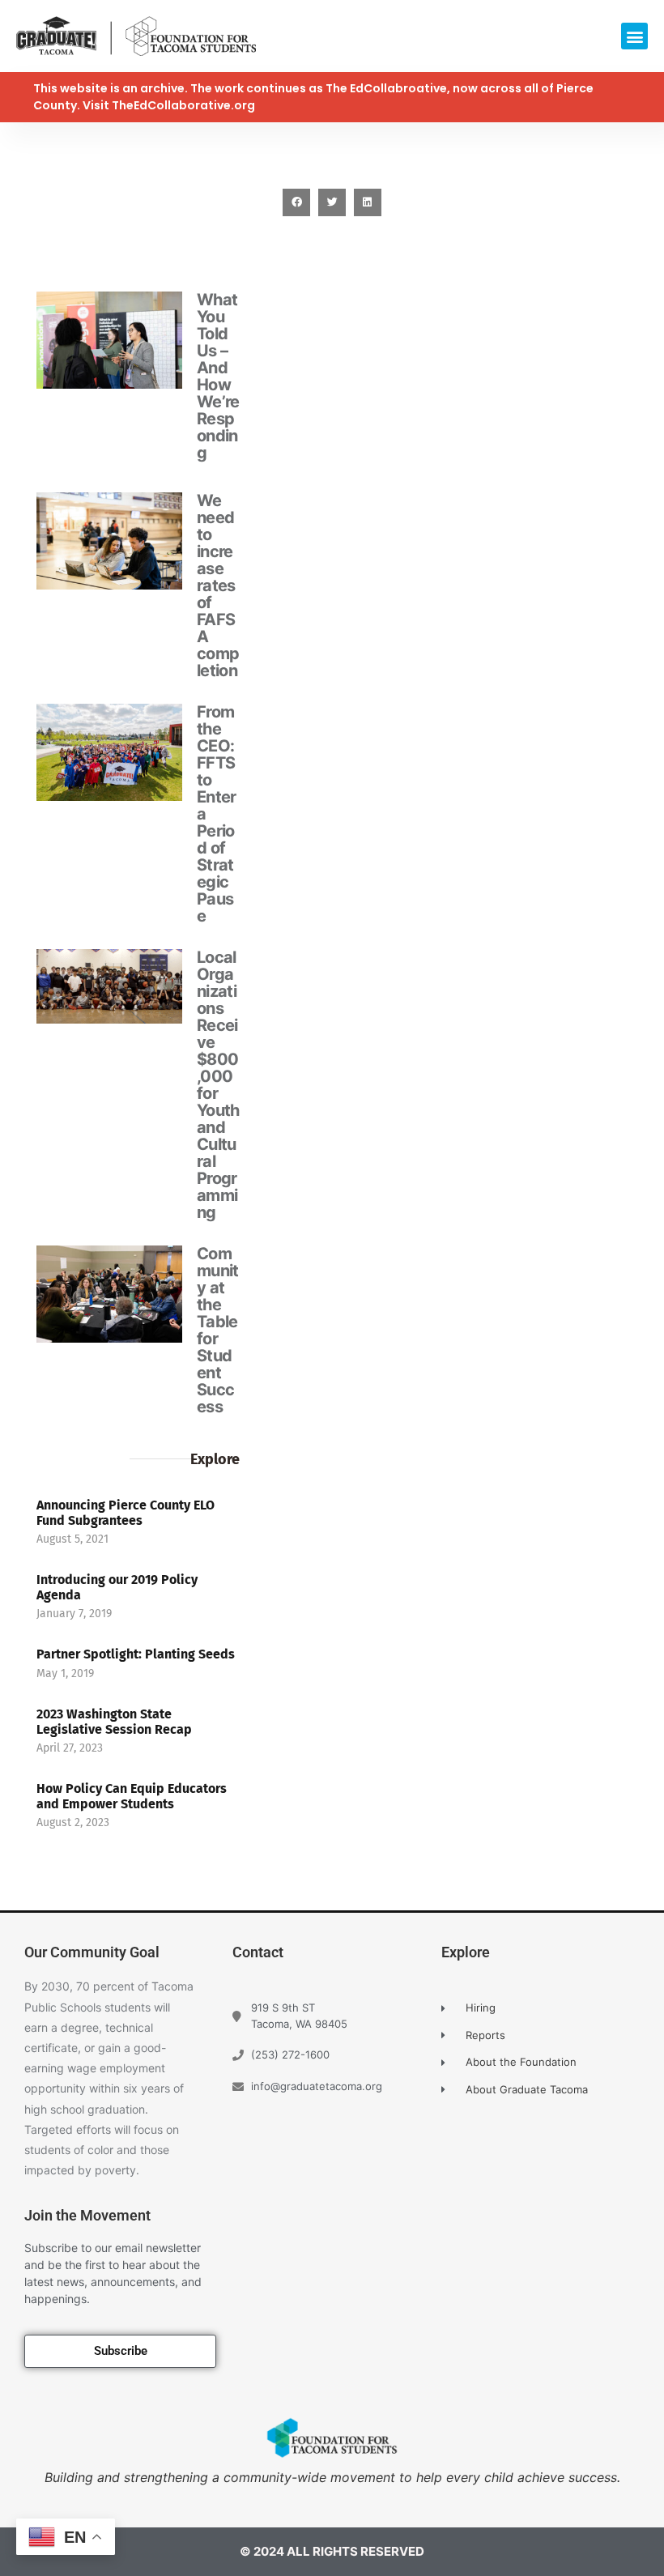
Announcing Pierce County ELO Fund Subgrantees (126, 1513)
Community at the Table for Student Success (218, 1330)
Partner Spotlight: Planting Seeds (136, 1654)
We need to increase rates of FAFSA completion (218, 585)
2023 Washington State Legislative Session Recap (114, 1722)
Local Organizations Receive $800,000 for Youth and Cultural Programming (218, 1085)
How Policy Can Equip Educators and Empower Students (132, 1796)
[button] (634, 36)
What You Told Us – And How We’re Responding (218, 376)
